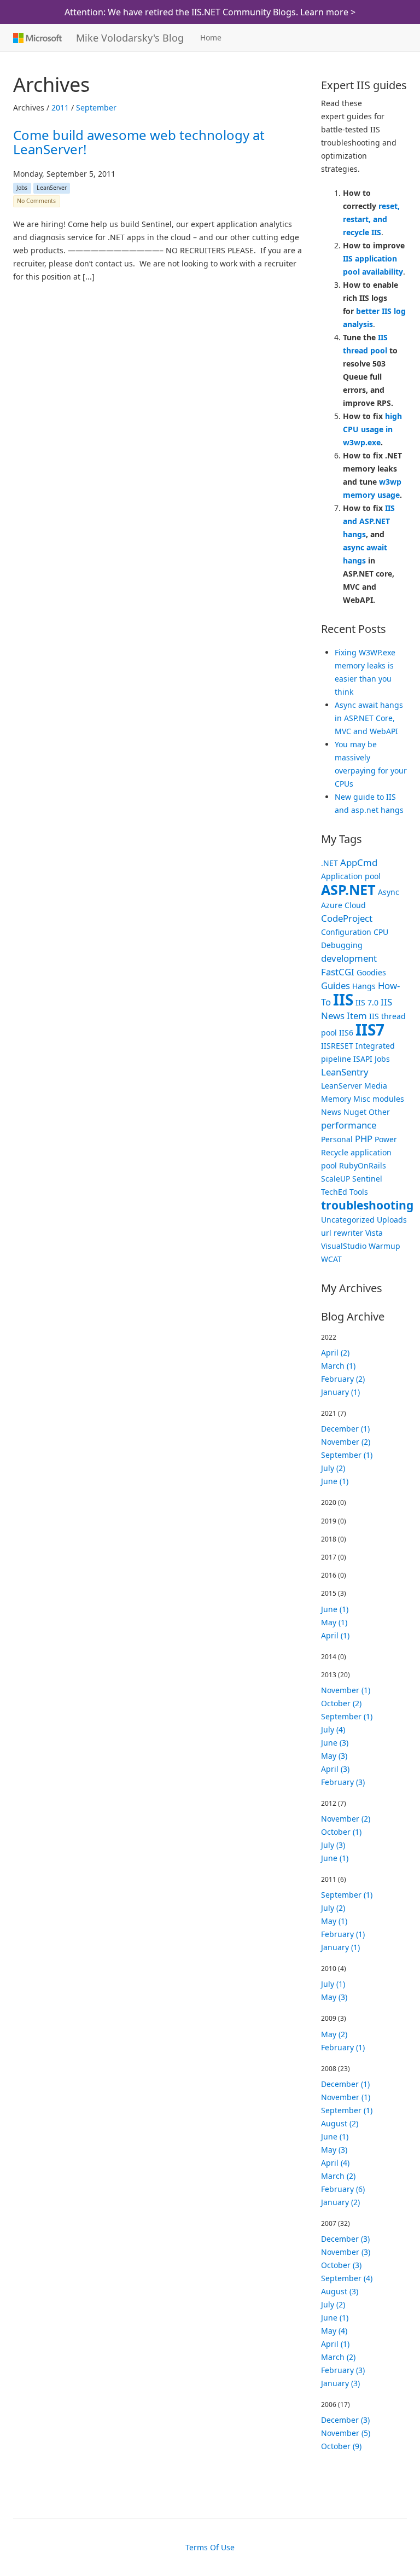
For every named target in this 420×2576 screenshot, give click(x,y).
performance (349, 1125)
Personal (337, 1139)
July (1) (333, 1984)
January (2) (340, 2202)
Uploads (392, 1220)
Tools (359, 1192)
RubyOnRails (363, 1165)
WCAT (331, 1259)
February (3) (343, 1782)
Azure (332, 905)
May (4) (334, 2331)
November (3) (346, 2252)
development (349, 958)
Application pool (351, 876)
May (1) (334, 1622)
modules (388, 1099)
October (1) (341, 1832)
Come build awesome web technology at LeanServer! (139, 142)
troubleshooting (367, 1205)
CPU (381, 932)
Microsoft (36, 38)
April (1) (335, 1635)
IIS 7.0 (367, 1002)
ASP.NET (348, 889)
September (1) (347, 1455)
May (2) (334, 2034)
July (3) (333, 1845)
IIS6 (346, 1033)
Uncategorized (348, 1220)
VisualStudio (344, 1246)
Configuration (346, 932)
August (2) (340, 2123)
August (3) (340, 2291)
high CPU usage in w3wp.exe (372, 429)
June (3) (335, 1743)
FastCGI (338, 972)
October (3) (341, 2265)
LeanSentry (345, 1072)
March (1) (338, 1366)
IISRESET (337, 1046)
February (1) (343, 1934)
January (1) (340, 1392)
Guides (336, 985)
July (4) (333, 1729)
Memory (336, 1099)
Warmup (384, 1246)
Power (386, 1139)
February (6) (343, 2189)
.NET (329, 863)
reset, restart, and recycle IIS (371, 219)
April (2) (335, 1353)
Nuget (355, 1112)
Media (376, 1086)
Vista (374, 1233)
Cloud (355, 905)
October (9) (341, 2446)
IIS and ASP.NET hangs (369, 521)
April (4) (335, 2163)
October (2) (341, 1703)
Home (211, 37)
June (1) (335, 1481)
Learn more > (328, 12)
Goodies (371, 972)
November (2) (346, 1442)
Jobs (22, 188)
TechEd (334, 1192)
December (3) (345, 2239)
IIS (343, 999)
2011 (60, 107)
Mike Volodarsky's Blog (130, 38)
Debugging (342, 945)
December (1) (345, 1429)
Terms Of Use (210, 2547)
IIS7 (370, 1030)
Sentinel (367, 1179)
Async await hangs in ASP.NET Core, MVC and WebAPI (369, 718)
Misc (362, 1099)
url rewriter (342, 1233)
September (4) (347, 2278)
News (331, 1112)
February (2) (343, 1379)
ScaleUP (336, 1179)
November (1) (346, 1690)
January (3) (340, 2383)
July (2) (333, 1468)
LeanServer (52, 188)
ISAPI (363, 1059)
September (96, 107)
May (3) (334, 1756)
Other (379, 1112)
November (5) (346, 2433)
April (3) (335, 1769)
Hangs (364, 986)
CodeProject (347, 918)
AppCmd (359, 862)
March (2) (338, 2176)
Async (389, 892)
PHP (364, 1139)
